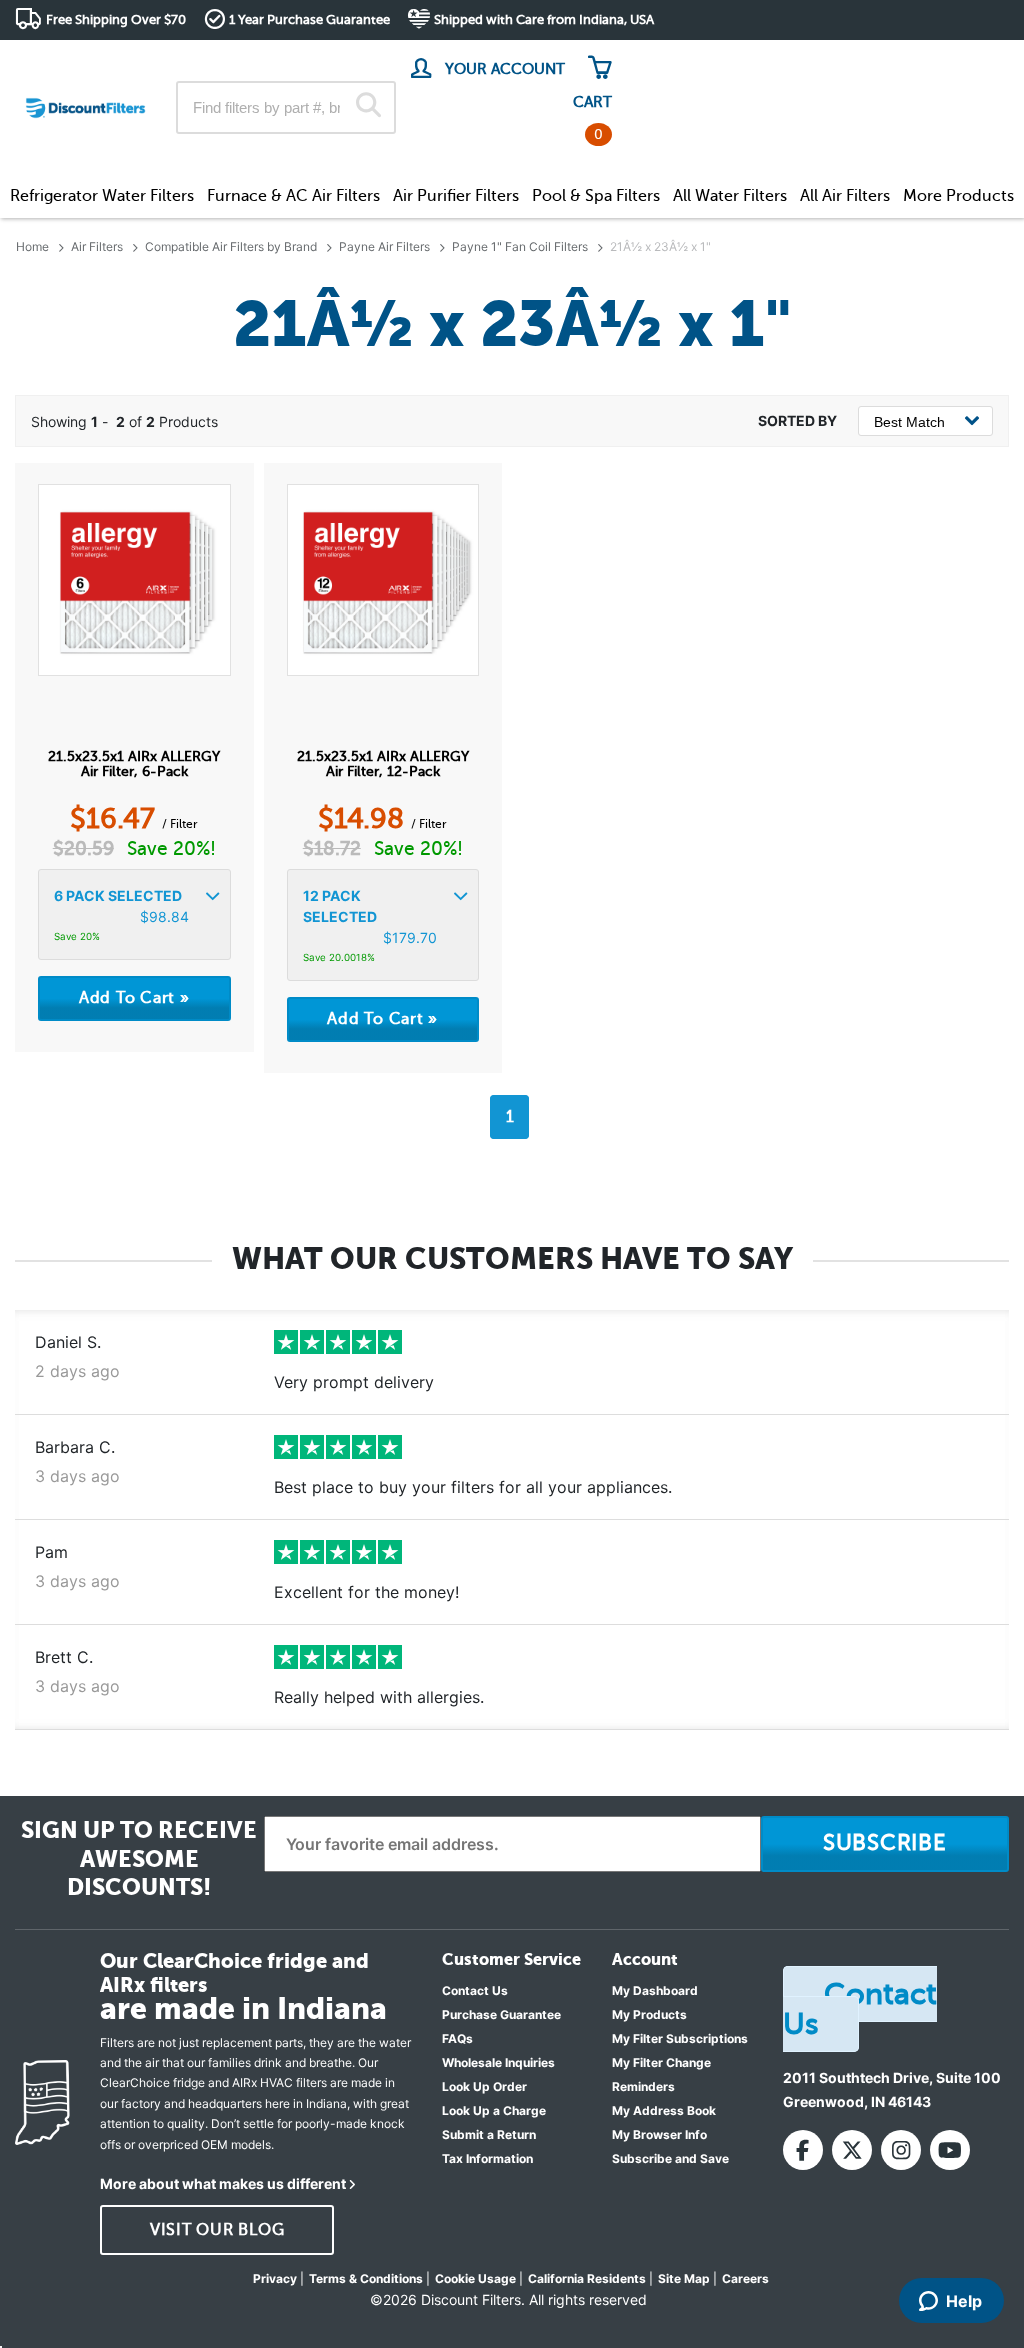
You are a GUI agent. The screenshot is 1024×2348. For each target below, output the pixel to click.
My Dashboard (655, 1990)
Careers (745, 2278)
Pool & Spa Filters (596, 196)
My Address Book (664, 2110)
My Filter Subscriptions (680, 2038)
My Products (649, 2014)
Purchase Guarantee (501, 2014)
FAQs (457, 2038)
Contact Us (475, 1990)
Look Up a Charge (494, 2110)
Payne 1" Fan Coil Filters (520, 246)
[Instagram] (901, 2150)
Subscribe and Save (670, 2158)
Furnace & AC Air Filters (293, 196)
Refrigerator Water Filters (102, 196)
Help (964, 2301)
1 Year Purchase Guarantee (309, 19)
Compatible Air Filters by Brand (231, 246)
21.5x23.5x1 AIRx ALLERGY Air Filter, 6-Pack (134, 764)
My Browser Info (659, 2134)
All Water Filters (730, 196)
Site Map (684, 2278)
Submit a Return (489, 2134)
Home (32, 246)
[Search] (368, 107)
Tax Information (487, 2158)
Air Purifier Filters (456, 196)
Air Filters (97, 246)
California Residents (587, 2278)
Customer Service (832, 59)
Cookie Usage (475, 2278)
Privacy (275, 2278)
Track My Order (689, 59)
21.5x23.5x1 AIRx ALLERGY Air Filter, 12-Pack (383, 764)
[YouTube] (950, 2150)
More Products (958, 196)
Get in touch (966, 61)
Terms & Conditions (366, 2278)
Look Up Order (484, 2086)
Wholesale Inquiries (498, 2062)
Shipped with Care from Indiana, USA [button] (544, 19)
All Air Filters (845, 196)
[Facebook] (803, 2150)
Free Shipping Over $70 (116, 19)
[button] (134, 915)
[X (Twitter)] (852, 2150)
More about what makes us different (223, 2183)
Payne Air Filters (384, 246)
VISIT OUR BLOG (217, 2230)
